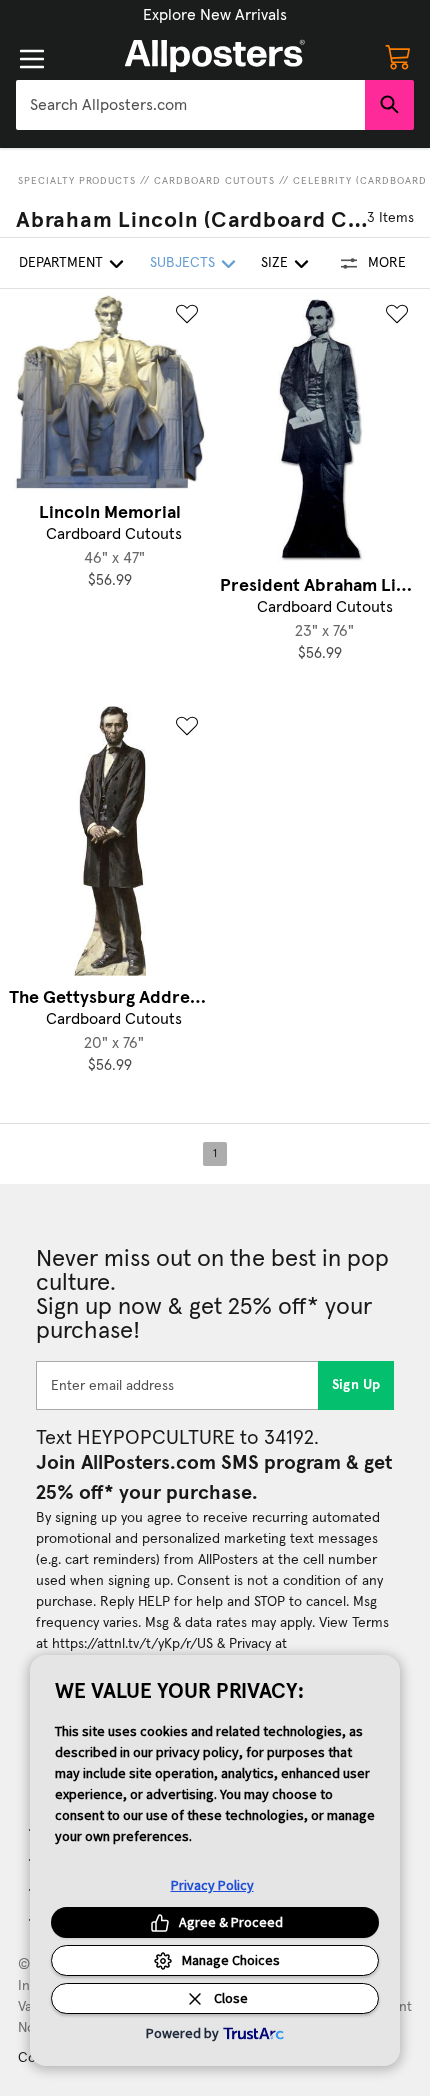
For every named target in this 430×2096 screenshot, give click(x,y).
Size (274, 263)
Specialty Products (77, 181)
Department (61, 263)
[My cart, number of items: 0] (398, 56)
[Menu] (32, 59)
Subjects (182, 263)
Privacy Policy (212, 1885)
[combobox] (190, 105)
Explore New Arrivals (215, 15)
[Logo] (215, 56)
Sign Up (356, 1385)
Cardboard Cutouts (214, 181)
